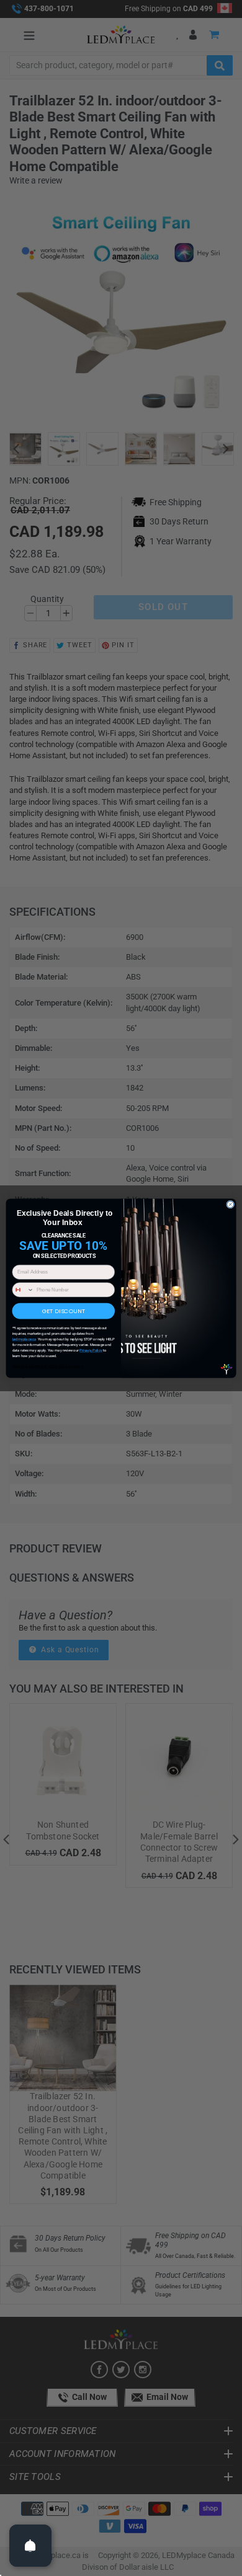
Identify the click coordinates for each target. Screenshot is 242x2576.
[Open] (30, 2546)
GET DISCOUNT (64, 1310)
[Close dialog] (231, 1204)
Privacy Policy (91, 1351)
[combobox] (23, 1289)
